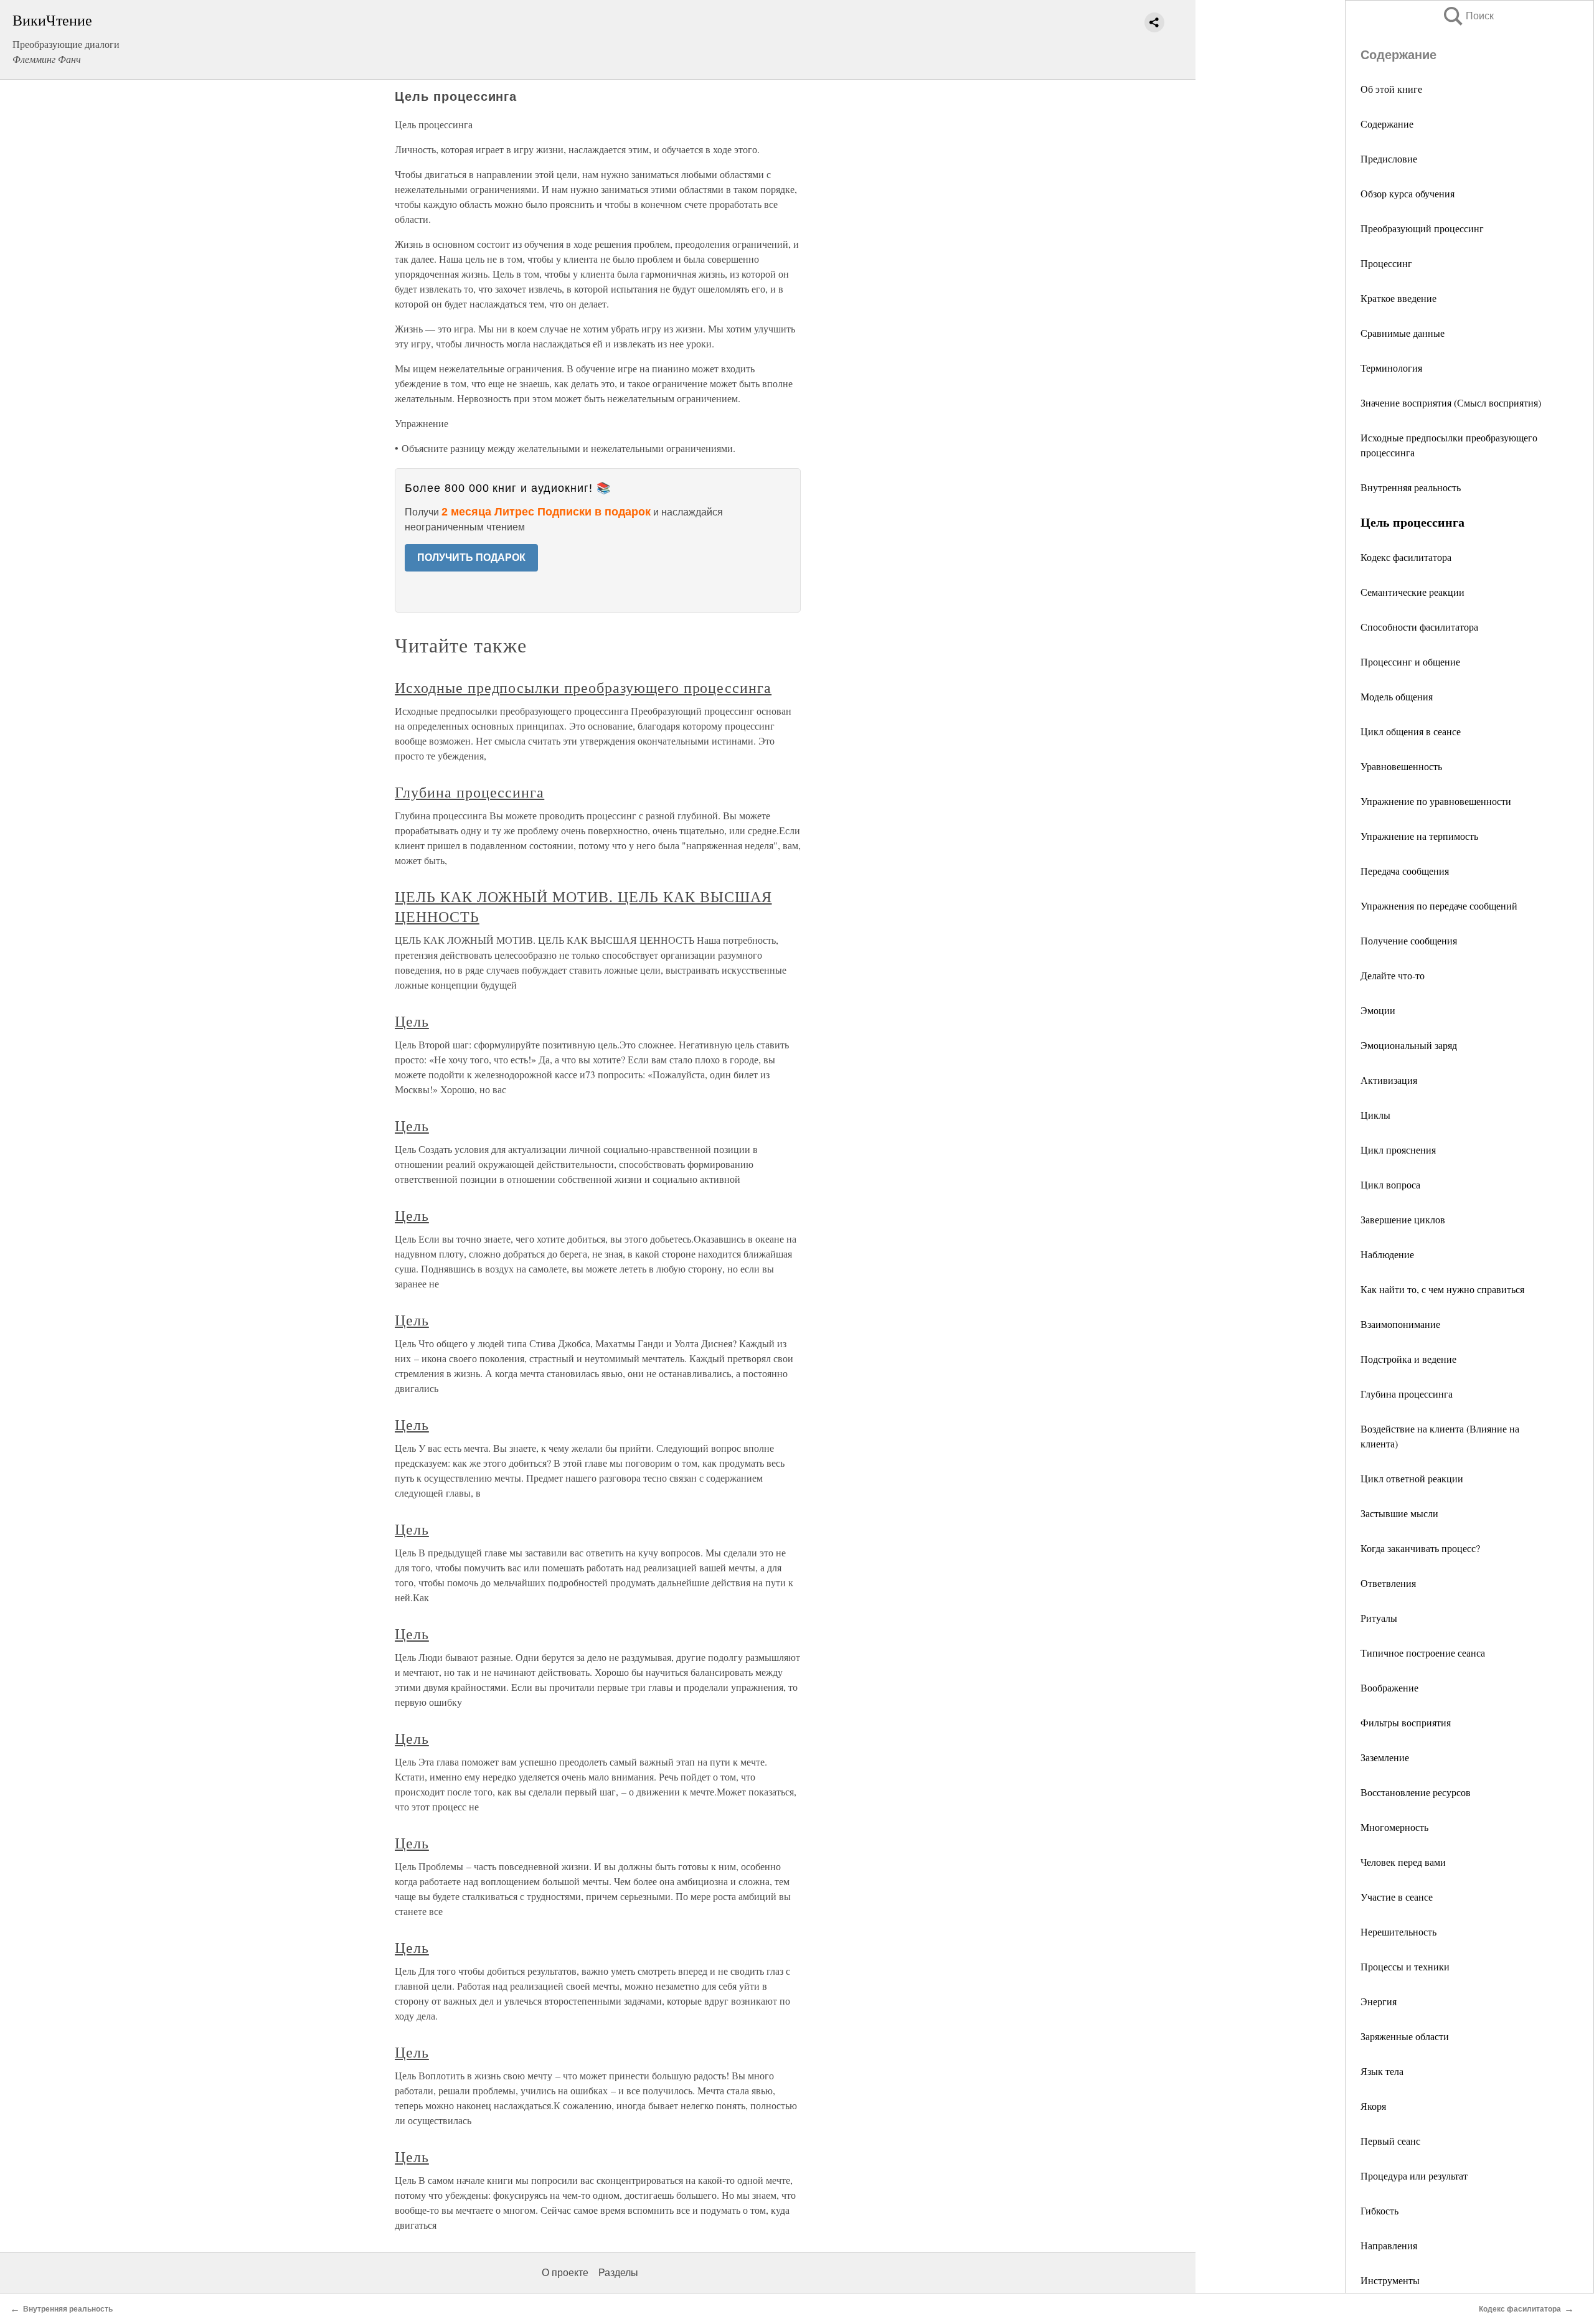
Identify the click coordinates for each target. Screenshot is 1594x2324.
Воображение (1389, 1687)
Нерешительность (1398, 1931)
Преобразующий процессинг (1422, 228)
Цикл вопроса (1390, 1184)
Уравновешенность (1401, 766)
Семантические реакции (1412, 592)
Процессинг (1386, 263)
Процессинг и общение (1410, 661)
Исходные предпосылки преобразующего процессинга (583, 687)
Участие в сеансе (1397, 1897)
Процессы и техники (1405, 1966)
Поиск (1468, 16)
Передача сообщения (1405, 871)
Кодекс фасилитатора (1406, 557)
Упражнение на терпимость (1419, 836)
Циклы (1375, 1115)
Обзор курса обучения (1408, 193)
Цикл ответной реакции (1412, 1478)
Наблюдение (1387, 1254)
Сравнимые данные (1403, 333)
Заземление (1385, 1757)
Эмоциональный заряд (1409, 1045)
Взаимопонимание (1400, 1324)
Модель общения (1397, 696)
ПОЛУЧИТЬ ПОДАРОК (471, 557)
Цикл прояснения (1398, 1150)
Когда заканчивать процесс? (1420, 1548)
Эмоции (1378, 1010)
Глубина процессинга (1407, 1394)
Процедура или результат (1414, 2176)
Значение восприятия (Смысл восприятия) (1451, 402)
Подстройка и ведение (1408, 1359)
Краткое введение (1398, 298)
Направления (1389, 2245)
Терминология (1391, 368)
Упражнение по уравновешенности (1436, 801)
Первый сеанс (1390, 2141)
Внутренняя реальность (1411, 487)
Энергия (1379, 2001)
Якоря (1373, 2106)
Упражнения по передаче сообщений (1439, 906)
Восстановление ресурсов (1416, 1792)
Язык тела (1382, 2071)
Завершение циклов (1403, 1219)
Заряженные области (1405, 2036)
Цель (412, 1021)
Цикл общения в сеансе (1411, 731)
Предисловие (1389, 158)
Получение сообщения (1409, 940)
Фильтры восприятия (1406, 1722)
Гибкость (1379, 2210)
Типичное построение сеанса (1423, 1653)
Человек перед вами (1403, 1862)
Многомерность (1394, 1827)
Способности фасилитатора (1419, 627)
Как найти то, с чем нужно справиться (1442, 1289)
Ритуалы (1379, 1618)
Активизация (1389, 1080)
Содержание (1387, 124)
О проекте (565, 2273)
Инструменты (1390, 2280)
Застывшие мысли (1399, 1513)
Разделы (618, 2273)
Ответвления (1388, 1583)
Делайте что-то (1393, 975)
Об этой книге (1391, 89)
